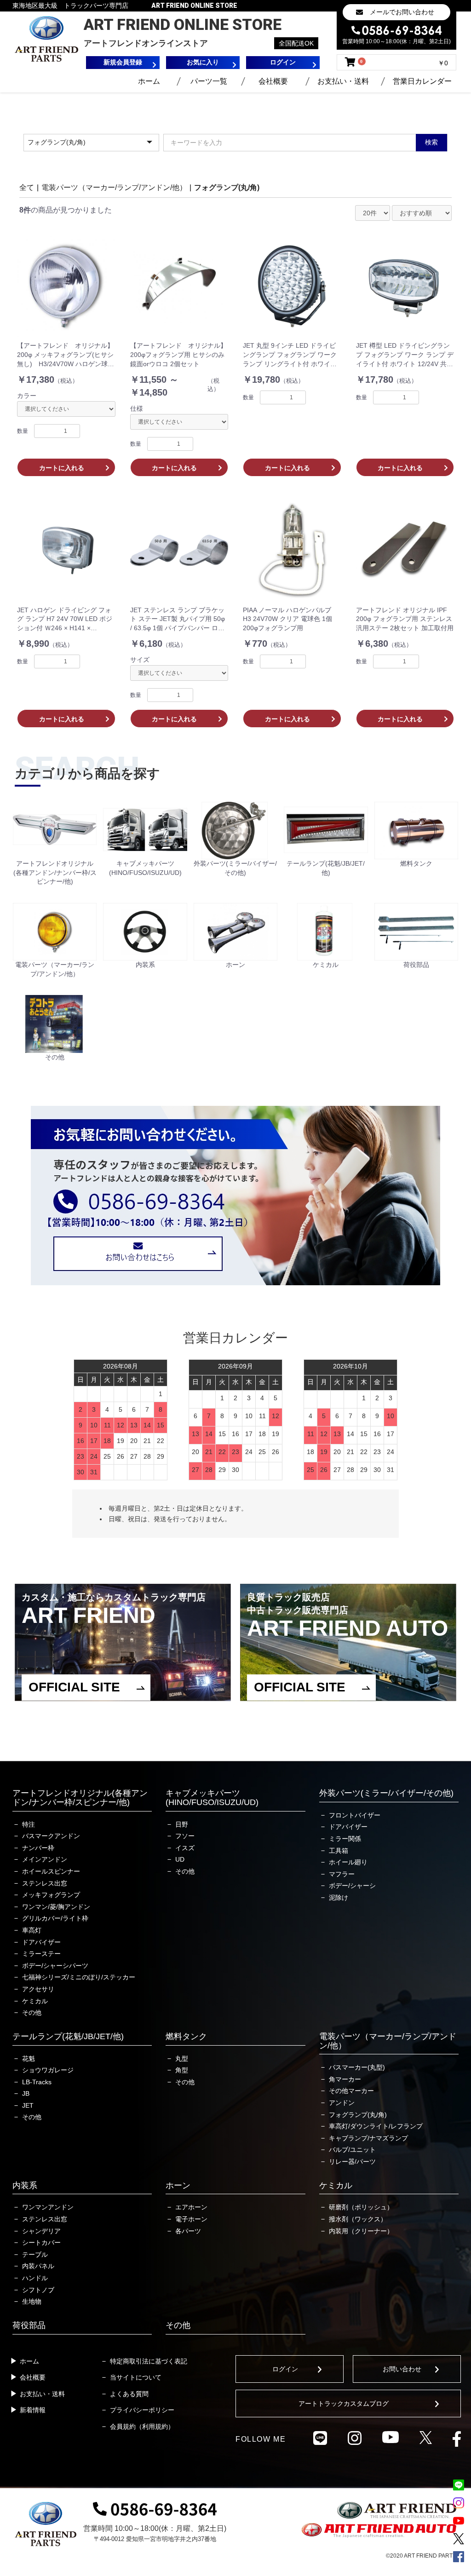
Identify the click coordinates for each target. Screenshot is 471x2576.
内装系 (25, 2185)
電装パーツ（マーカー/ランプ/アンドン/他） (114, 187)
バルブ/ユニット (352, 2150)
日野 (182, 1824)
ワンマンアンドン (48, 2207)
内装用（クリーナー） (361, 2231)
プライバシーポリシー (142, 2410)
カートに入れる (62, 468)
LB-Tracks (37, 2082)
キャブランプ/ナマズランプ (368, 2138)
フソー (185, 1836)
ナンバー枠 (38, 1848)
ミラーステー (41, 1954)
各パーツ (188, 2231)
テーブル (35, 2254)
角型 (182, 2070)
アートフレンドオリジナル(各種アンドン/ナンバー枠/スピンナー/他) (80, 1798)
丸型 (182, 2058)
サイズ (140, 660)
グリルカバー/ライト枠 (55, 1918)
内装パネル (38, 2266)
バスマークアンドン (51, 1836)
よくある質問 (129, 2394)
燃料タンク (186, 2036)
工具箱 (339, 1851)
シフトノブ (38, 2290)
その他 (32, 2012)
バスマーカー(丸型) (357, 2067)
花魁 (29, 2058)
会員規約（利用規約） (142, 2426)
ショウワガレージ (48, 2070)
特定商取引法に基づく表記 (149, 2361)
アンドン (342, 2103)
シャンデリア (41, 2231)
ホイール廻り (348, 1862)
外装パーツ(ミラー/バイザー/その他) (386, 1793)
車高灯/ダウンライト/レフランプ (376, 2126)
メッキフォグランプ (51, 1895)
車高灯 (32, 1930)
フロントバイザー (355, 1815)
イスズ (185, 1848)
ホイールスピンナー (51, 1871)
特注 (29, 1824)
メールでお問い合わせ (402, 12)
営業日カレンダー (422, 81)
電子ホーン (191, 2219)
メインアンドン (45, 1859)
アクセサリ (38, 1989)
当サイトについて (136, 2377)
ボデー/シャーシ (352, 1886)
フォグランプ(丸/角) (227, 187)
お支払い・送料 (343, 81)
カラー (27, 396)
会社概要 (273, 81)
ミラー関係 (345, 1839)
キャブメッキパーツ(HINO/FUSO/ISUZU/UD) (212, 1798)
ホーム (149, 81)
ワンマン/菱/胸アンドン (56, 1907)
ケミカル (35, 2001)
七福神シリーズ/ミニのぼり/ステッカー (79, 1977)
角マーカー (345, 2079)
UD (180, 1859)
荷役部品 (29, 2325)
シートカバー (41, 2242)
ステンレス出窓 (45, 1883)
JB (26, 2093)
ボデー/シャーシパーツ (55, 1966)
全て (27, 187)
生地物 (32, 2301)
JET (28, 2105)
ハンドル (35, 2278)
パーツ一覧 (209, 81)
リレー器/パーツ (352, 2162)
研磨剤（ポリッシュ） (361, 2207)
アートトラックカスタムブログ (344, 2403)
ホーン (178, 2185)
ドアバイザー (41, 1942)
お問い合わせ (402, 2369)
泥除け (339, 1897)
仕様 (137, 408)
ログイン (285, 2369)
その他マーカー (351, 2091)
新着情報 (33, 2410)
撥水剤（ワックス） (358, 2219)
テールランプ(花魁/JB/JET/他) (68, 2036)
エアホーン (191, 2207)
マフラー (342, 1874)
